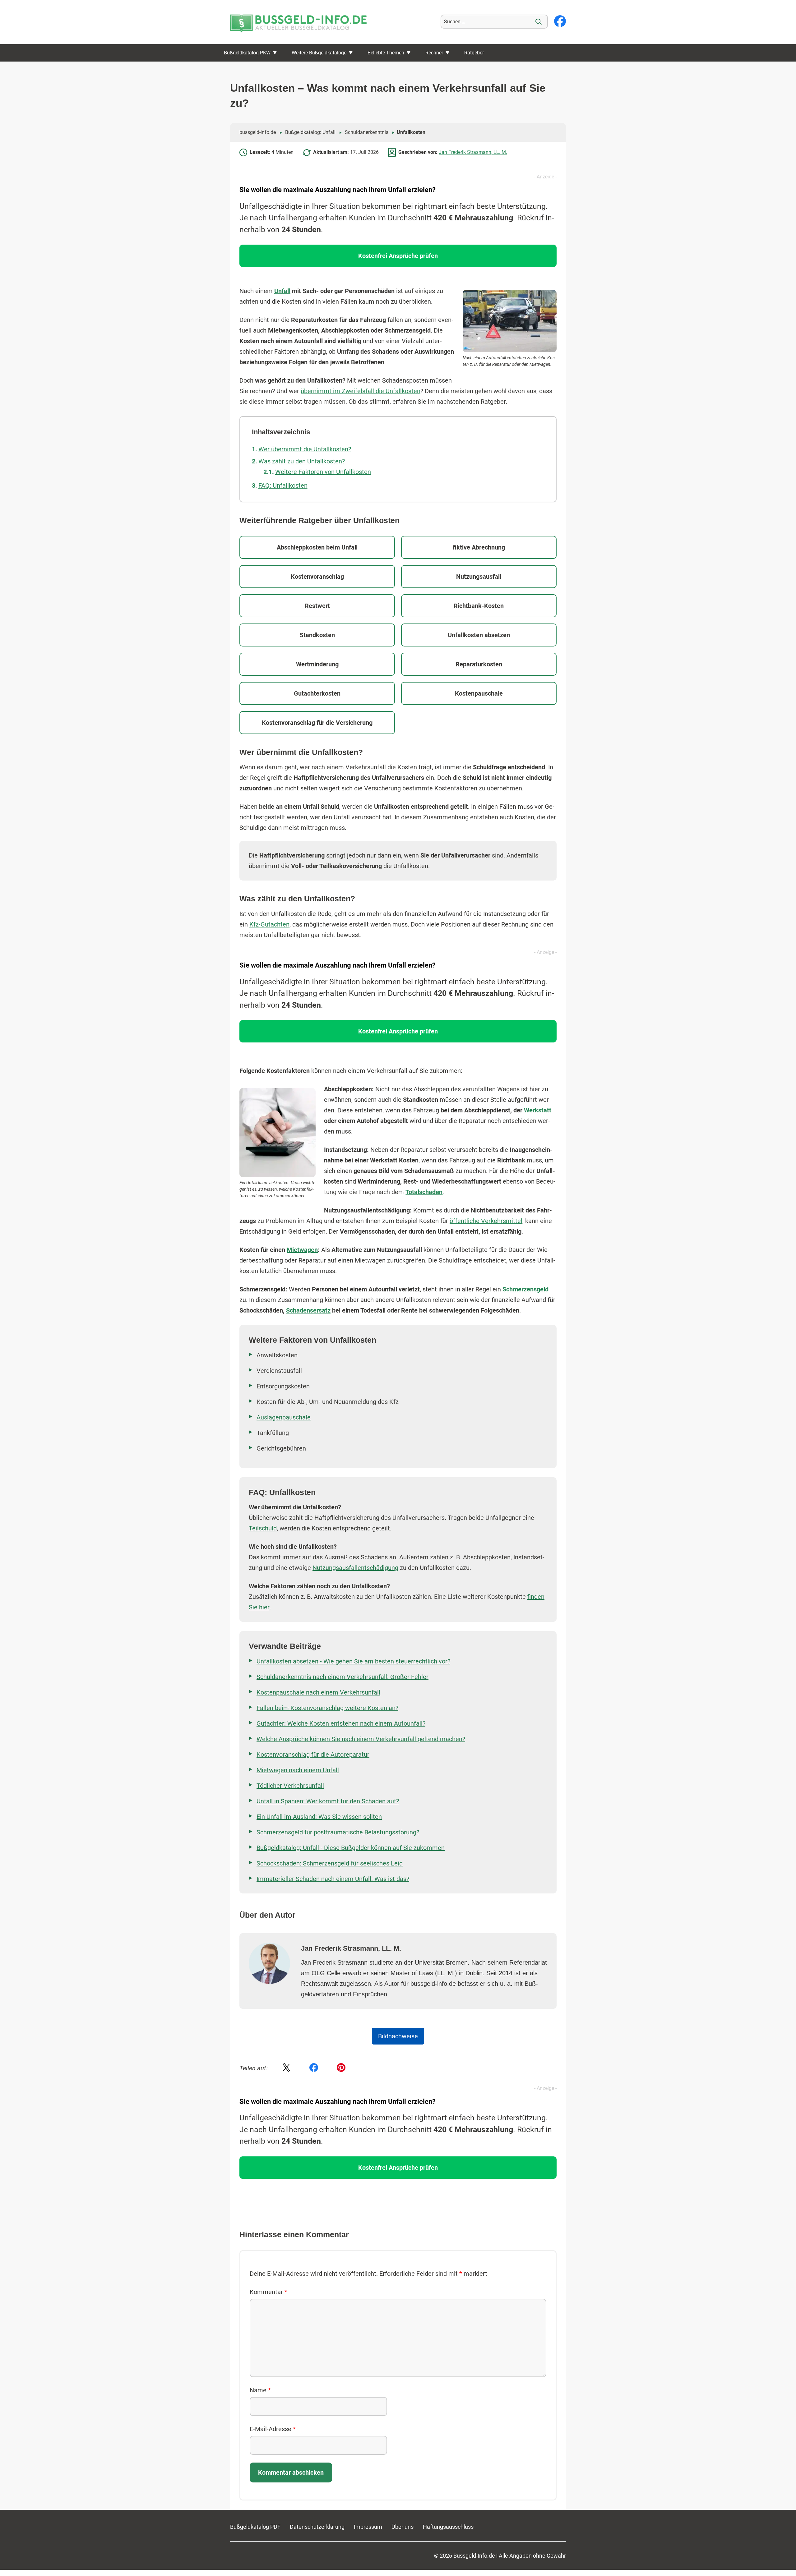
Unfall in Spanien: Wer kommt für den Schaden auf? (328, 1801)
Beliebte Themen (386, 53)
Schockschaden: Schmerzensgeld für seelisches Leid (330, 1863)
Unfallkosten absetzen (479, 635)
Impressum (368, 2527)
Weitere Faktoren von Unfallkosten (323, 472)
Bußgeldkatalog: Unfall (310, 132)
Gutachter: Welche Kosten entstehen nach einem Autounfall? (341, 1723)
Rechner (434, 53)
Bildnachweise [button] (398, 2036)
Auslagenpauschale (284, 1417)
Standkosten (317, 635)
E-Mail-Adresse (273, 2429)
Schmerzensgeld (525, 1289)
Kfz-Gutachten (269, 924)
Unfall (282, 291)
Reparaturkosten (479, 664)
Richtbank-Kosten (479, 606)
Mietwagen (302, 1250)
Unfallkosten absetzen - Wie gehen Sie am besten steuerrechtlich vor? (353, 1661)
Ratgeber (474, 53)
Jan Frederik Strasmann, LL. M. (473, 152)
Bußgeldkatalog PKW (247, 53)
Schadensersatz (308, 1310)
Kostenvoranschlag (317, 577)
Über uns (403, 2527)
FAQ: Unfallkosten (283, 485)
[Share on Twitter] (286, 2068)
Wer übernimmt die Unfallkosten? (305, 449)
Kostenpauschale (479, 693)
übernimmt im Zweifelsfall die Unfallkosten (361, 391)
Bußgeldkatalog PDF (255, 2527)
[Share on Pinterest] (341, 2068)
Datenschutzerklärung (317, 2527)
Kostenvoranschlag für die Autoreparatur (313, 1755)
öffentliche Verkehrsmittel (486, 1221)
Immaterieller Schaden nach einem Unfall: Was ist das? (333, 1879)
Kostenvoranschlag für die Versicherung (317, 723)
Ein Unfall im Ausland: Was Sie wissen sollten (319, 1817)
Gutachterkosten (317, 693)
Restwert (317, 606)
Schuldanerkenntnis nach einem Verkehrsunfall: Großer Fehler (342, 1677)
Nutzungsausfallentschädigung (355, 1568)
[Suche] (539, 22)
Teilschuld (263, 1528)
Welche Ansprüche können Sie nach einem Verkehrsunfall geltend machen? (361, 1739)
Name (260, 2390)
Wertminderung (317, 664)
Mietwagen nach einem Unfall (298, 1770)
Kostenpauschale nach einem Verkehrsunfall (318, 1692)
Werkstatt (538, 1110)
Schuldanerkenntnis (367, 132)
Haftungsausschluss (448, 2527)
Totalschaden (424, 1192)
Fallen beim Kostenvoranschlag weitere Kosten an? (327, 1708)
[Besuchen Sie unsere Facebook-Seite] (560, 22)
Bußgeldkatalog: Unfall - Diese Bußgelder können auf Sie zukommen (351, 1848)
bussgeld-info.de (258, 132)
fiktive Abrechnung (479, 547)
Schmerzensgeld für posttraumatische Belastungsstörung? (338, 1832)
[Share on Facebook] (314, 2068)
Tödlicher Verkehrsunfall (290, 1786)
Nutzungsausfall (479, 577)
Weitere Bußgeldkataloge (319, 53)
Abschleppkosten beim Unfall (317, 547)
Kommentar (268, 2292)
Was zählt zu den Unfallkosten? (302, 461)
